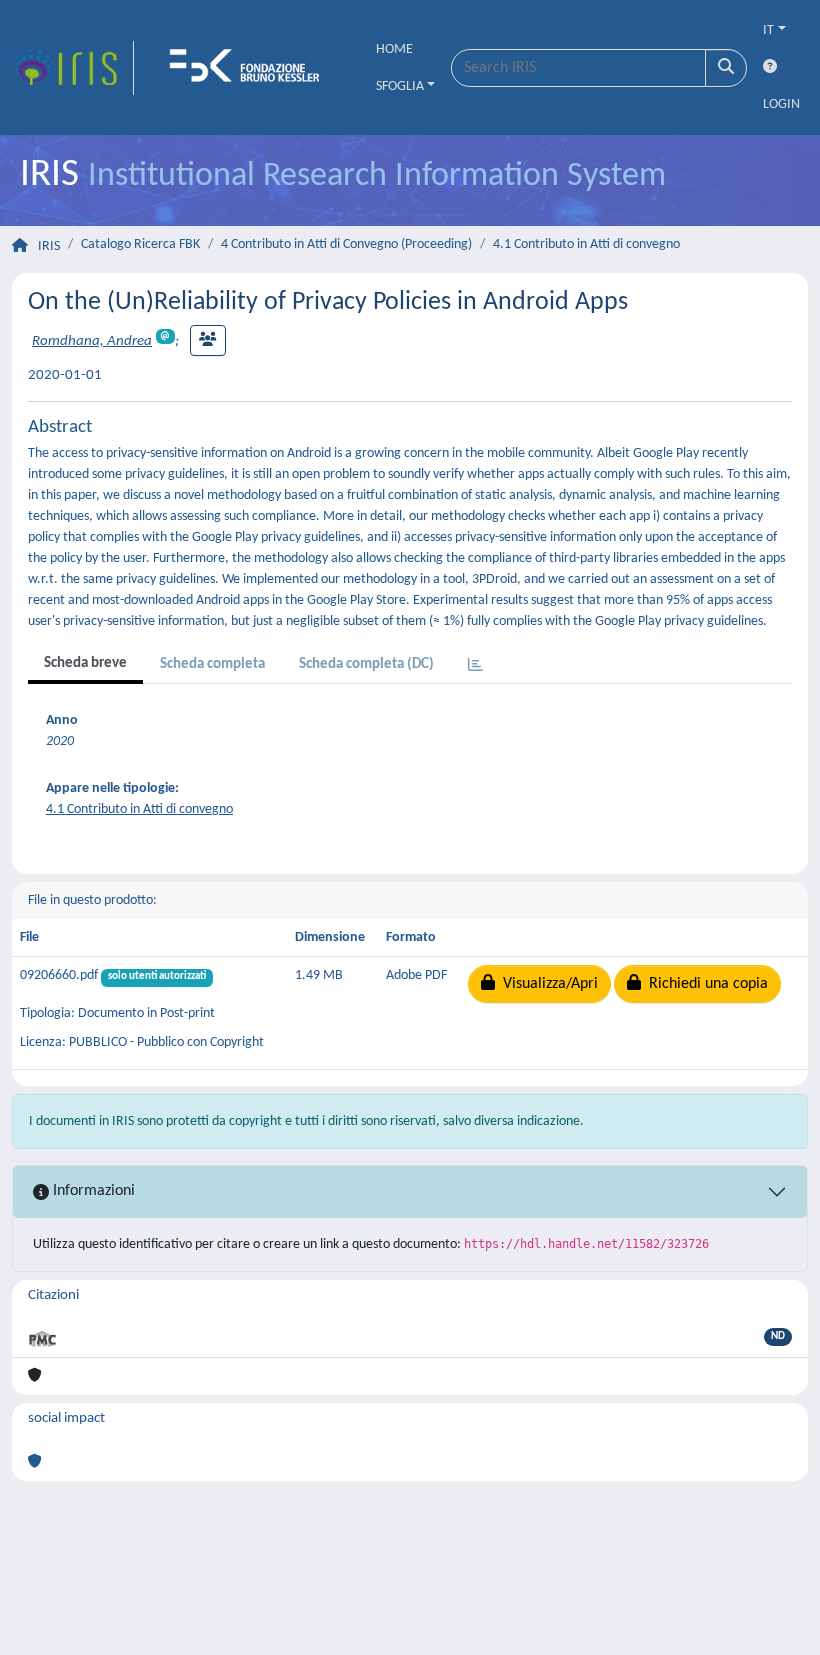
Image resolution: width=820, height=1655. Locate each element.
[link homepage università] (251, 68)
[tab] (475, 666)
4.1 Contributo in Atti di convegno (586, 244)
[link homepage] (73, 68)
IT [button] (768, 30)
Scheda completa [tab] (212, 664)
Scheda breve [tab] (85, 663)
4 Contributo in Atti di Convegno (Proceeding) (346, 244)
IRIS (49, 246)
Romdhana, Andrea (92, 341)
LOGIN (781, 104)
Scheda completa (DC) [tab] (366, 664)
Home (394, 49)
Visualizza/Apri (546, 984)
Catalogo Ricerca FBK (140, 244)
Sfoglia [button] (400, 86)
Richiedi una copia (704, 984)
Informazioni (92, 1191)
